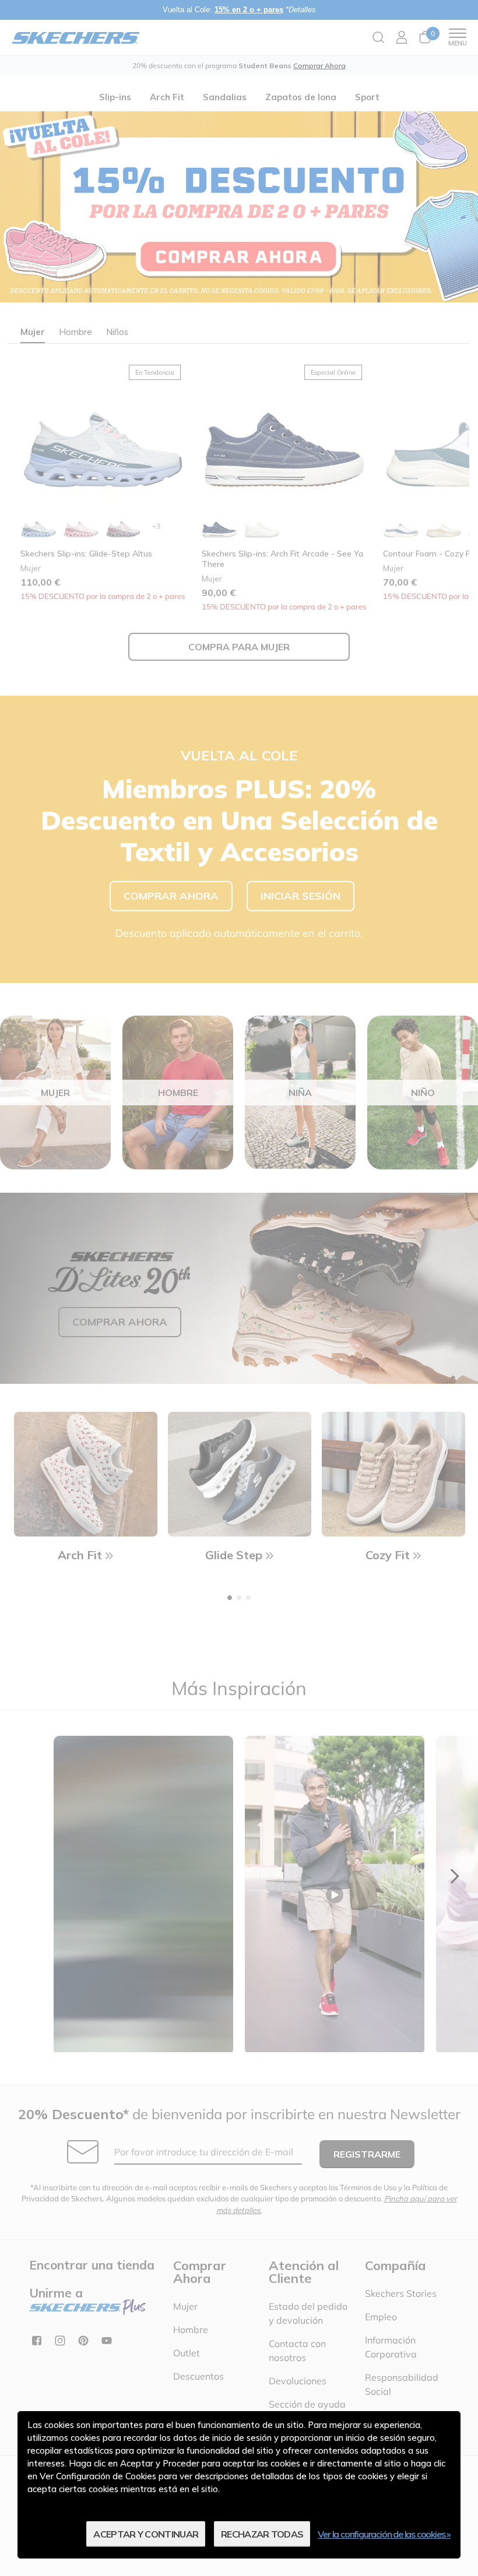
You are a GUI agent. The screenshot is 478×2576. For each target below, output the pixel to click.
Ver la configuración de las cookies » (384, 2534)
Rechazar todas (262, 2534)
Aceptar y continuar (146, 2534)
